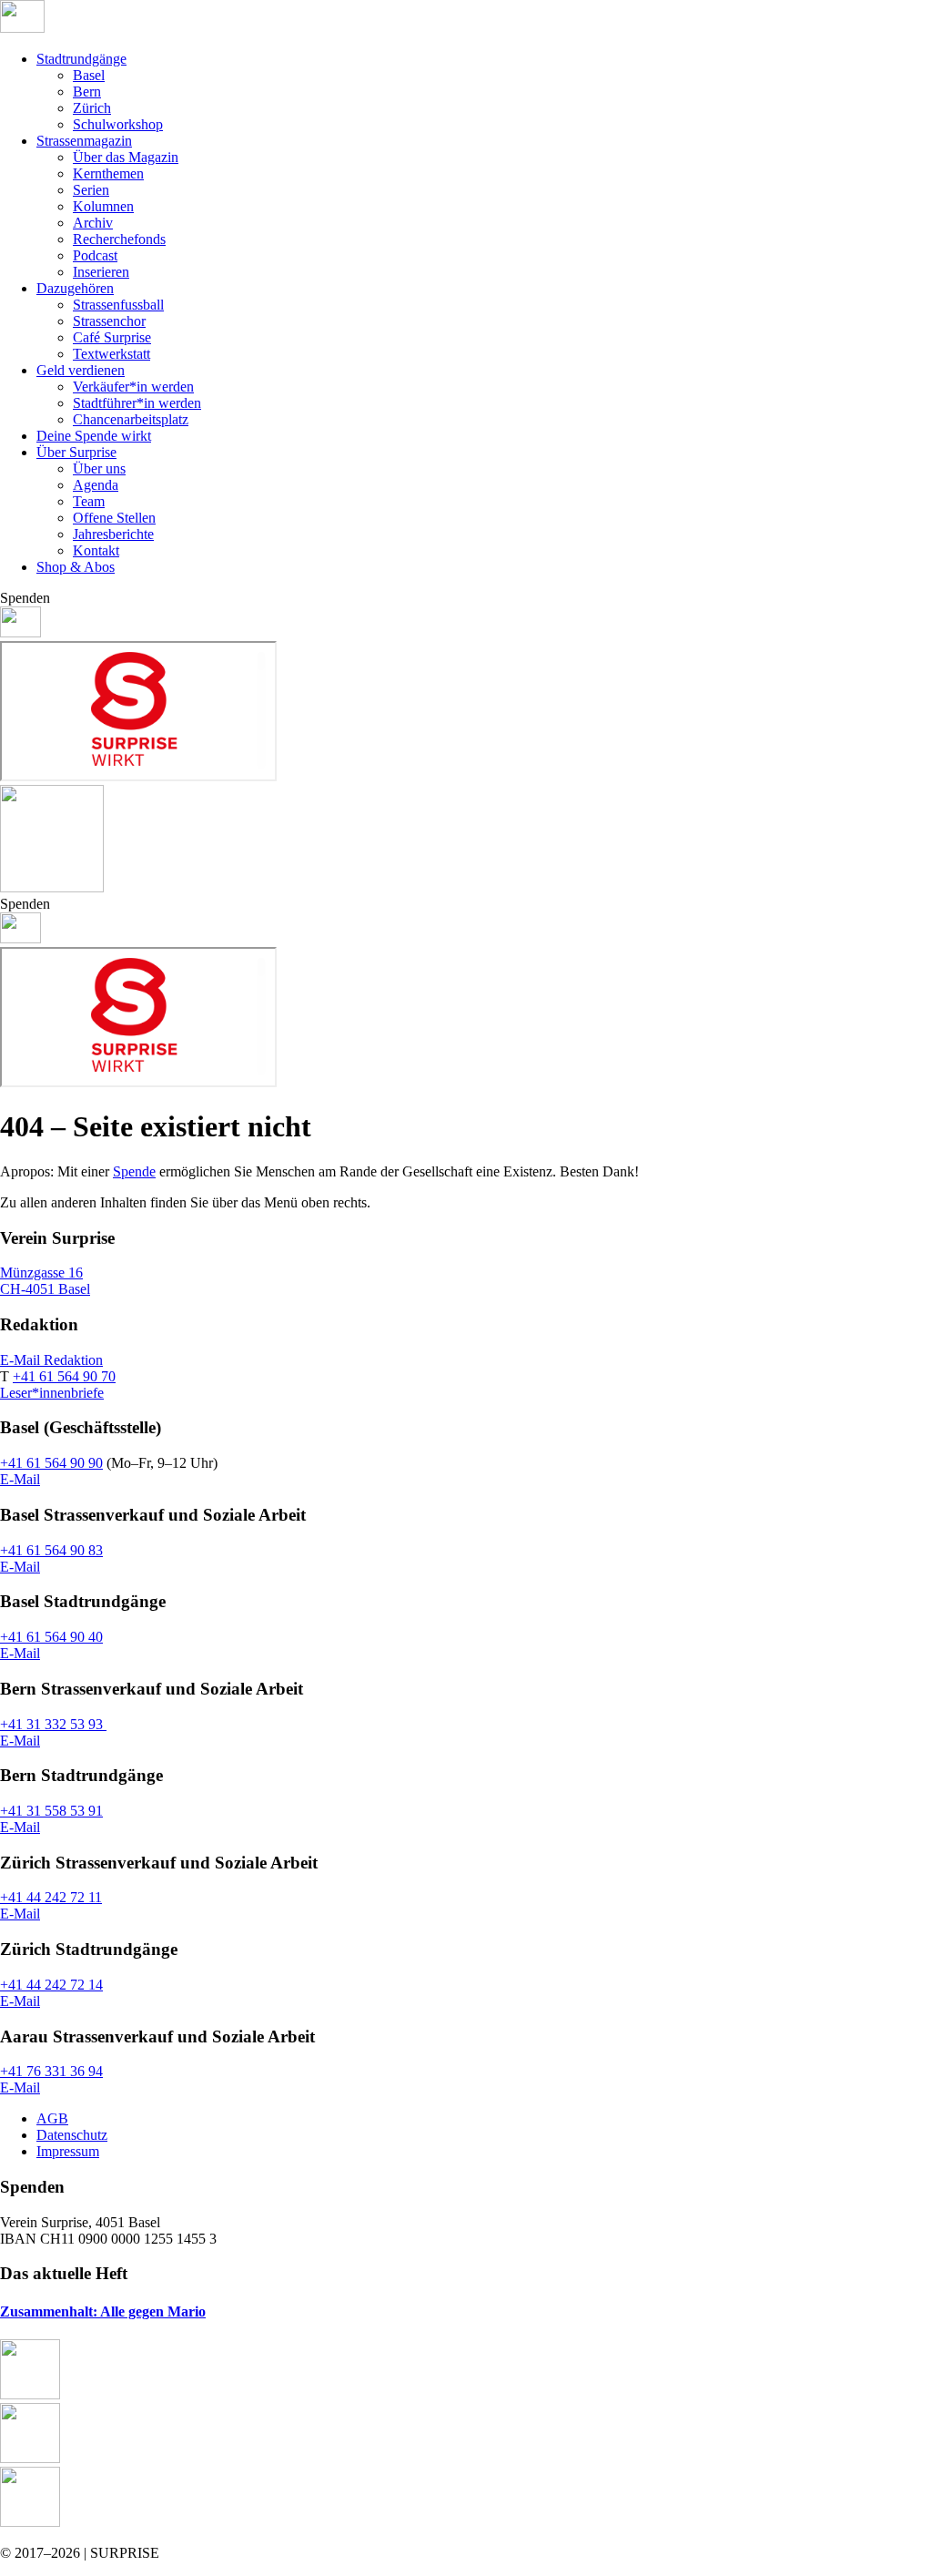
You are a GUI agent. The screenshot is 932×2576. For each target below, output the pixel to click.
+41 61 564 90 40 (51, 1637)
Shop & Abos (76, 567)
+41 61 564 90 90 (51, 1463)
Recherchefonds (119, 239)
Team (89, 501)
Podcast (95, 255)
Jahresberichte (113, 534)
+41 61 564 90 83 (51, 1550)
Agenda (96, 485)
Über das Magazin (126, 157)
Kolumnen (103, 206)
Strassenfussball (118, 305)
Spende (134, 1171)
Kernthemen (108, 173)
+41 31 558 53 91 (51, 1811)
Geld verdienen (81, 370)
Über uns (99, 468)
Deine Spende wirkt (94, 436)
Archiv (93, 223)
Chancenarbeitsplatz (131, 419)
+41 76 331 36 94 (51, 2071)
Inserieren (101, 272)
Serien (91, 190)
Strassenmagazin (84, 141)
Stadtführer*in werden (137, 403)
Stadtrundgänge (81, 59)
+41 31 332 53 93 (53, 1724)
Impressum (68, 2151)
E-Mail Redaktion (51, 1360)
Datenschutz (72, 2135)
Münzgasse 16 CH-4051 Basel (45, 1281)
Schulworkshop (118, 124)
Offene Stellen (114, 518)
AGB (52, 2118)
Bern (87, 92)
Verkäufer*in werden (133, 387)
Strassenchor (109, 321)
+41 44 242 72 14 (51, 1985)
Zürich (92, 108)
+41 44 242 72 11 (51, 1897)
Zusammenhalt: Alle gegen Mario (103, 2311)
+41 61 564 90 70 (64, 1376)
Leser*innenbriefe (52, 1393)
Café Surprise (112, 337)
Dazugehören (75, 288)
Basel (89, 75)
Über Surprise (76, 452)
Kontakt (96, 550)
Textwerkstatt (111, 354)
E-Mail (20, 1479)
